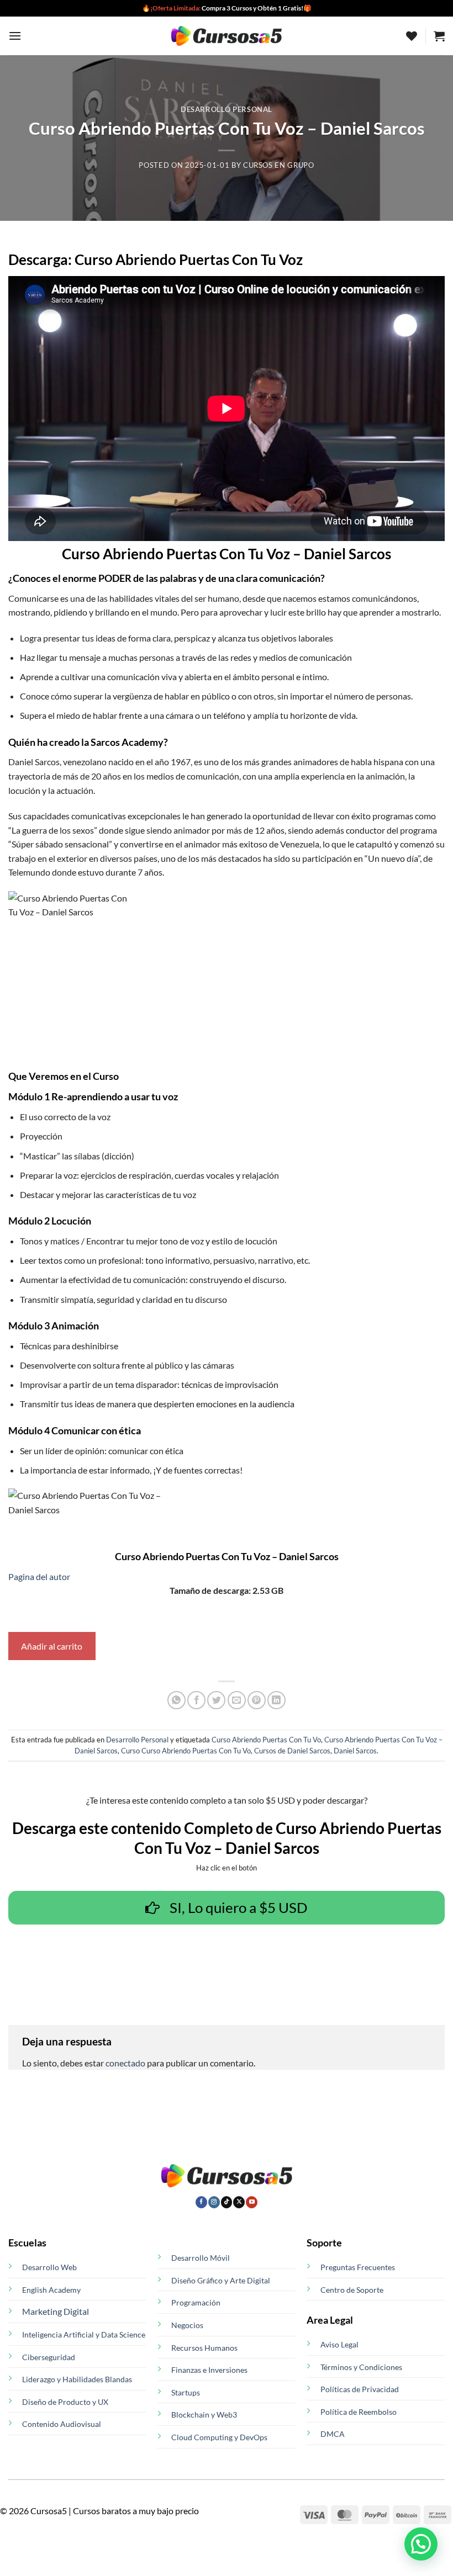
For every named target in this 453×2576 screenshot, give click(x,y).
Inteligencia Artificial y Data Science (84, 2334)
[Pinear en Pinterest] (257, 1700)
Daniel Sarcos (355, 1751)
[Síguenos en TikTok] (227, 2202)
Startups (186, 2392)
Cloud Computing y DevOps (219, 2437)
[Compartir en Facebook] (196, 1700)
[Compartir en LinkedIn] (276, 1700)
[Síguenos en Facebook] (201, 2202)
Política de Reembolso (359, 2412)
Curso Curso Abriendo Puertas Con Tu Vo (186, 1751)
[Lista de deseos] (412, 36)
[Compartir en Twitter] (216, 1700)
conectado (125, 2063)
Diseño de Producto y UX (65, 2402)
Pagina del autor (39, 1576)
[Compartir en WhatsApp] (177, 1700)
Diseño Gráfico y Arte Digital (221, 2280)
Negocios (187, 2325)
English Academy (51, 2290)
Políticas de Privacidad (360, 2389)
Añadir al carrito (52, 1646)
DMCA (333, 2434)
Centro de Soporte (352, 2290)
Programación (196, 2302)
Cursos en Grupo (279, 165)
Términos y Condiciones (361, 2367)
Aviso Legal (339, 2344)
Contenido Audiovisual (62, 2424)
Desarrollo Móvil (201, 2258)
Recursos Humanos (204, 2348)
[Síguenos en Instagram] (214, 2202)
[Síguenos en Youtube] (252, 2202)
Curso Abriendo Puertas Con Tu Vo (266, 1740)
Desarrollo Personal (227, 109)
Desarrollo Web (49, 2267)
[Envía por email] (237, 1700)
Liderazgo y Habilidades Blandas (77, 2379)
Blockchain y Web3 (204, 2415)
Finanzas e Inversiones (209, 2370)
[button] (15, 36)
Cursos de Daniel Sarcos (292, 1751)
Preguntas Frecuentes (358, 2267)
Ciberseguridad (49, 2357)
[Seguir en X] (239, 2202)
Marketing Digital (56, 2311)
